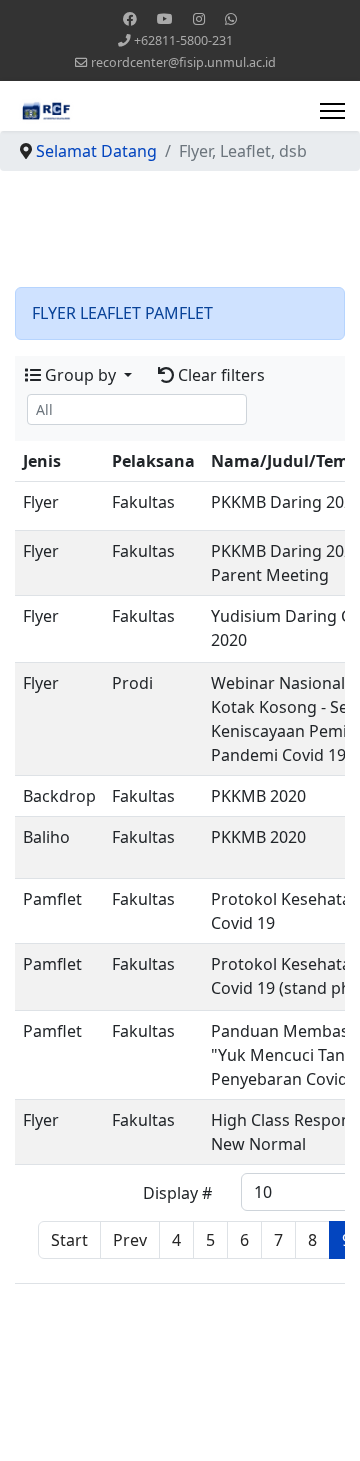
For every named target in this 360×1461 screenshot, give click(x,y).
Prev (130, 1240)
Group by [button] (80, 375)
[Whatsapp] (231, 18)
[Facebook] (130, 18)
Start (69, 1240)
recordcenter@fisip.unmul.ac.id (183, 62)
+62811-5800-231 (183, 40)
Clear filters (219, 375)
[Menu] (332, 111)
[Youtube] (165, 18)
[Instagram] (199, 18)
